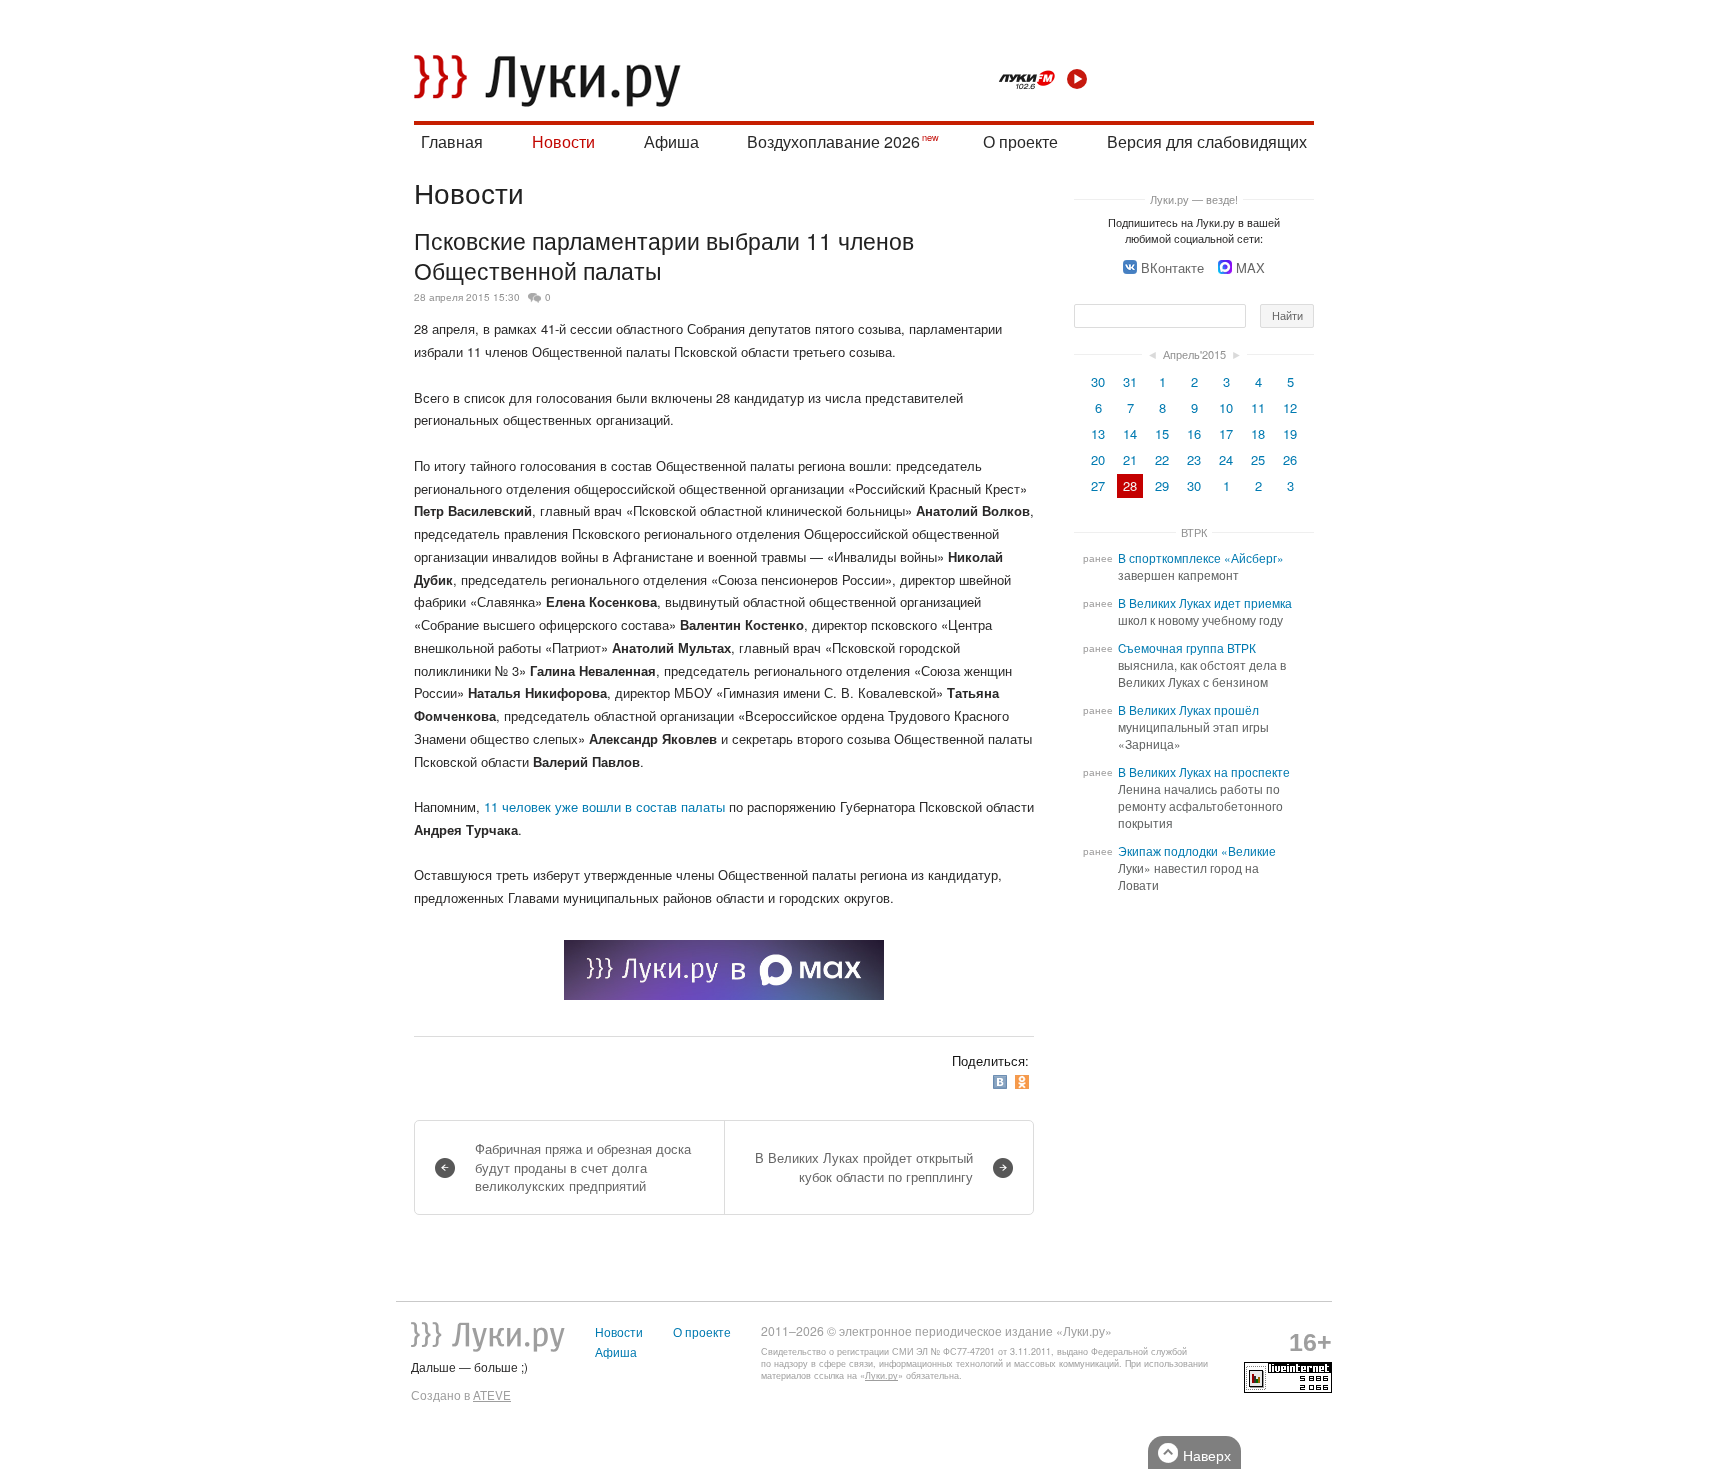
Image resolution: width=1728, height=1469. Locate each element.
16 (1194, 433)
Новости (563, 141)
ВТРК (1194, 532)
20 (1098, 459)
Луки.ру (881, 1375)
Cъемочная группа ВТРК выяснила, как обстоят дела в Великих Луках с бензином (1202, 665)
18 (1258, 433)
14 (1130, 433)
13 (1098, 433)
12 (1290, 407)
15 (1162, 433)
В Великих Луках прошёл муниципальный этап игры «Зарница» (1193, 727)
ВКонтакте (1172, 267)
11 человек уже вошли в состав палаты (604, 806)
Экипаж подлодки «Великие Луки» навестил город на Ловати (1197, 868)
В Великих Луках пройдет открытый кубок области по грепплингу (864, 1166)
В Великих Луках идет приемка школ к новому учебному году (1205, 611)
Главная (452, 141)
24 (1226, 459)
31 (1130, 381)
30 (1098, 381)
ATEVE (492, 1395)
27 (1098, 485)
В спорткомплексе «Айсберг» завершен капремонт (1201, 566)
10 (1226, 407)
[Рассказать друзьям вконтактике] (1002, 1082)
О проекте (1020, 141)
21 (1130, 459)
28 (1130, 485)
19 (1290, 433)
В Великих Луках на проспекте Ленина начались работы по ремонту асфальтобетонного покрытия (1204, 797)
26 (1290, 459)
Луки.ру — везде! (1194, 199)
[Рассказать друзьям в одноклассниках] (1024, 1082)
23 (1194, 459)
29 (1162, 485)
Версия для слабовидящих (1207, 141)
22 (1162, 459)
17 (1226, 433)
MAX (1250, 267)
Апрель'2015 (1194, 354)
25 (1258, 459)
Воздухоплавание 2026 (833, 141)
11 (1258, 407)
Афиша (671, 141)
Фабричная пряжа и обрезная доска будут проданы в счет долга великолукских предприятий (583, 1166)
